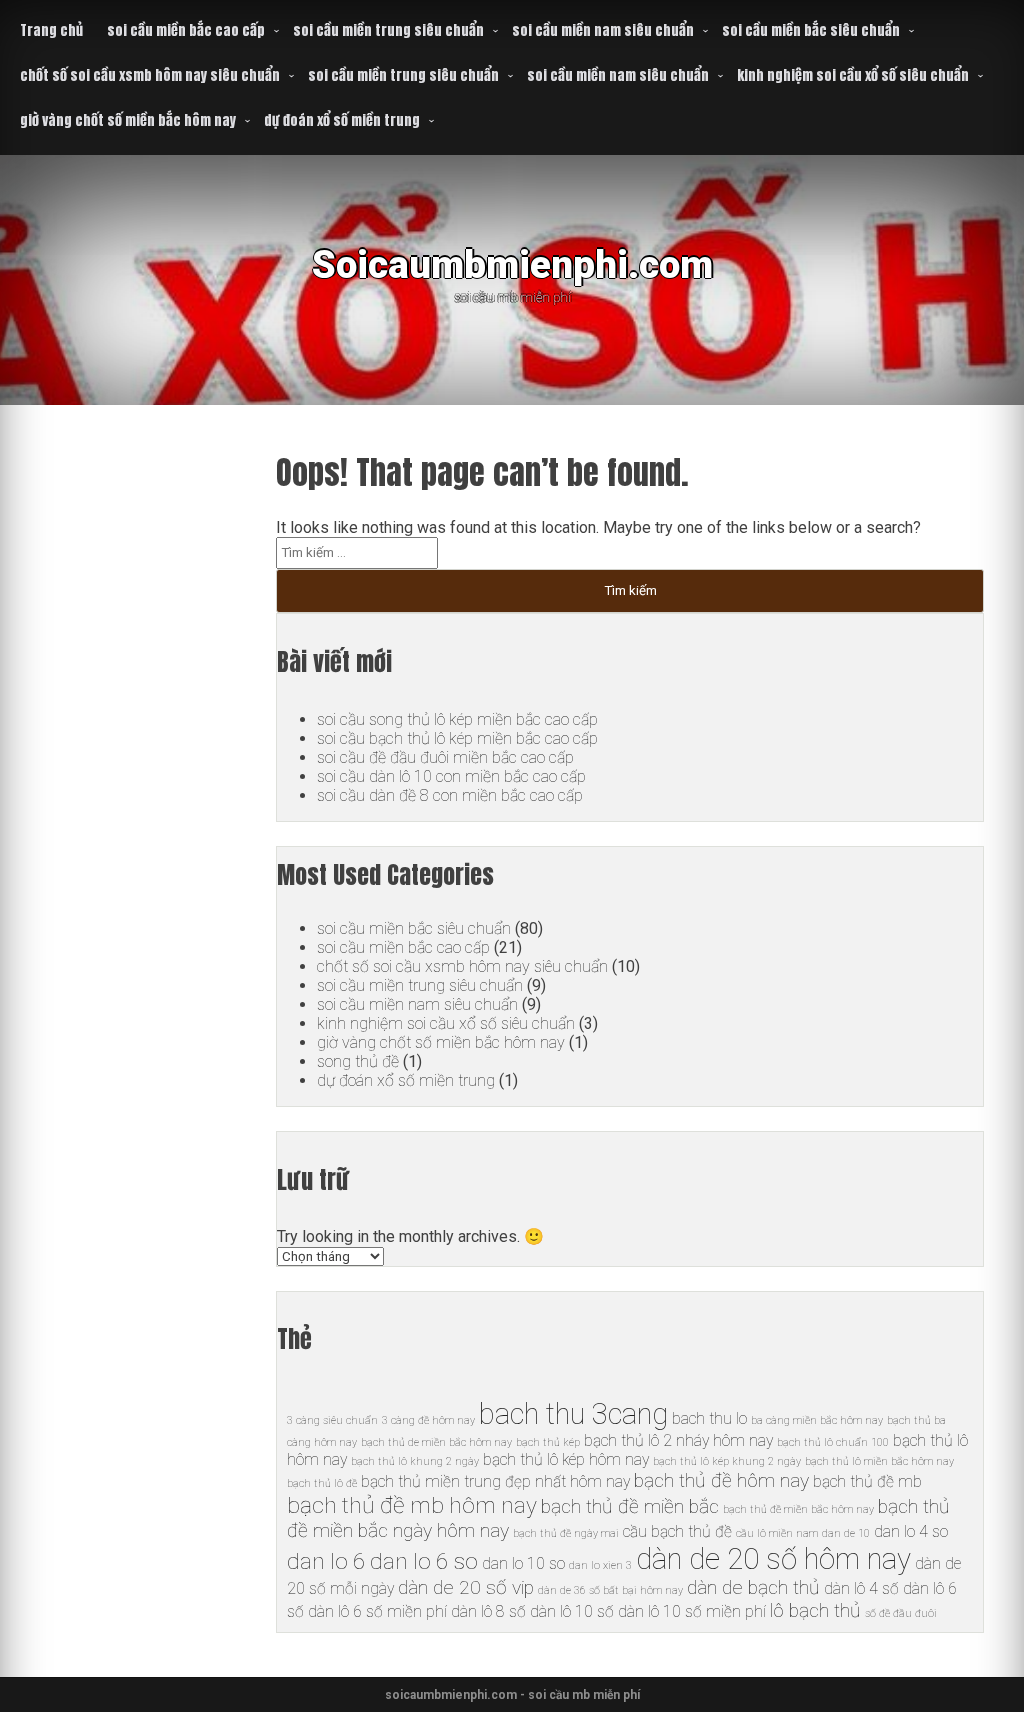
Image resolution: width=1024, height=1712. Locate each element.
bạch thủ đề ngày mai (566, 1533)
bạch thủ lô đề (322, 1483)
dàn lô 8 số (488, 1611)
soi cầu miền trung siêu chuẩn (388, 30)
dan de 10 (846, 1533)
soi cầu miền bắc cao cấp (186, 30)
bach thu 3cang (573, 1414)
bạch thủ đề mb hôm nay (412, 1505)
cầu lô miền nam (777, 1533)
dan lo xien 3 (600, 1565)
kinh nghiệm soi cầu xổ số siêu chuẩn (853, 75)
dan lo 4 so (911, 1531)
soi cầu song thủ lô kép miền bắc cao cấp (457, 719)
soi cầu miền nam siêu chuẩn (603, 30)
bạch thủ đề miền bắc (630, 1506)
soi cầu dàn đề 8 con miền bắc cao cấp (450, 795)
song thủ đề (358, 1061)
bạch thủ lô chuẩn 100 (833, 1442)
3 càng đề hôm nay (428, 1420)
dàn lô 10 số (572, 1611)
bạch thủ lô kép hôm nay (566, 1459)
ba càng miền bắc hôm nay (817, 1420)
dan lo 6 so (424, 1561)
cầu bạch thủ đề (677, 1531)
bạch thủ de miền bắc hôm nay (436, 1442)
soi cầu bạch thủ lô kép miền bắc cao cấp (457, 738)
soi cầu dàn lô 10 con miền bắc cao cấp (451, 776)
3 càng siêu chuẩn (332, 1420)
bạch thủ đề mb (867, 1481)
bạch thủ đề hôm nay (721, 1480)
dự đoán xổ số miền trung (342, 120)
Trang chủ (51, 30)
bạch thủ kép (548, 1442)
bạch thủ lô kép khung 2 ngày (727, 1461)
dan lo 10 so (523, 1563)
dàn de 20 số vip (466, 1587)
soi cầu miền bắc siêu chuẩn (811, 30)
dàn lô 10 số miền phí (692, 1611)
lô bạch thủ (815, 1610)
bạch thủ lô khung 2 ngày (415, 1461)
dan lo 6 (326, 1561)
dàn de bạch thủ (753, 1587)
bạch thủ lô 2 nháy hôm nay (678, 1440)
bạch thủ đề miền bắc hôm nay (798, 1509)
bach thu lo (709, 1418)
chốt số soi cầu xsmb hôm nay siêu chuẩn (150, 75)
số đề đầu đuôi (901, 1613)
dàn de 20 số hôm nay (773, 1559)
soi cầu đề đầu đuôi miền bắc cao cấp (445, 757)
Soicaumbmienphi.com (512, 264)
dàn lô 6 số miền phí (377, 1611)
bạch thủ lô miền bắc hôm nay (879, 1461)
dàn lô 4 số (861, 1588)
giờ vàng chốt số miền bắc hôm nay (128, 120)
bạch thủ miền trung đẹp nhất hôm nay (495, 1481)
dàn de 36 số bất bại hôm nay (610, 1590)
